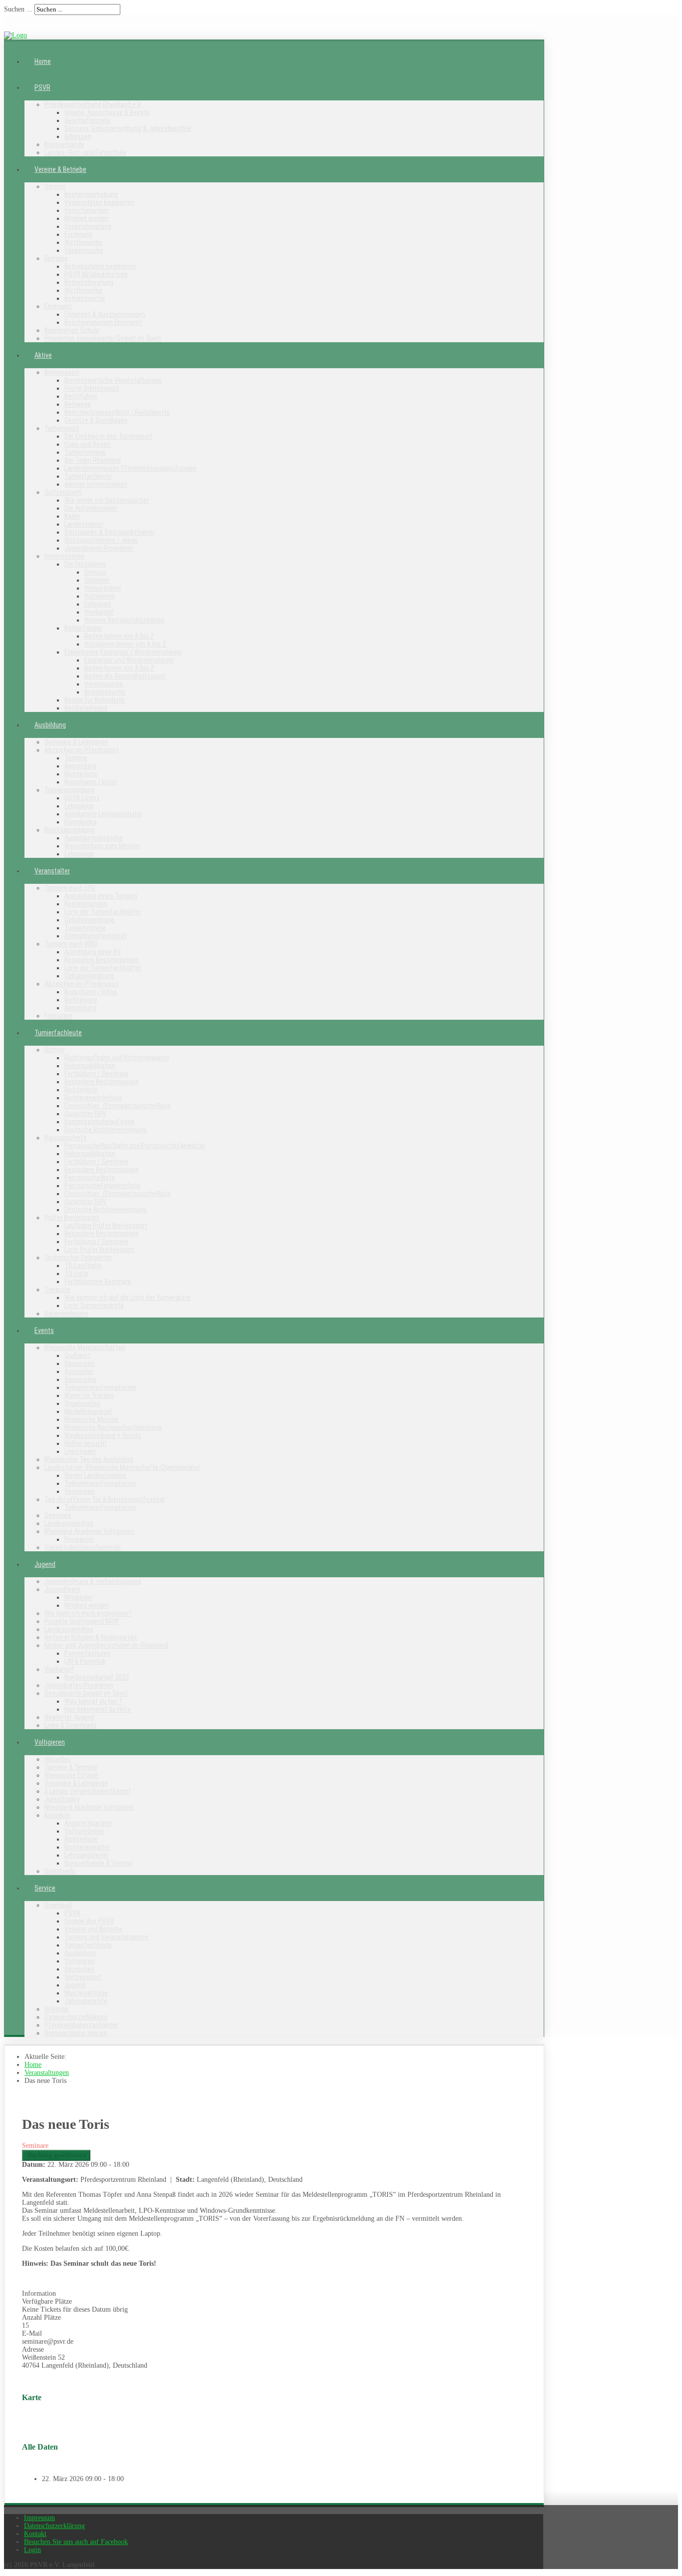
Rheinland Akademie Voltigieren (89, 1531)
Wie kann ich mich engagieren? (88, 1613)
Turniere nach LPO (70, 888)
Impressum (39, 2518)
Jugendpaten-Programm (99, 548)
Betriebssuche (85, 298)
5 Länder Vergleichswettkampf (88, 1791)
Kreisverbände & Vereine (99, 1863)
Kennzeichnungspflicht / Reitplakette (117, 412)
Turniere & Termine (71, 1767)
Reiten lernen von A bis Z (119, 636)
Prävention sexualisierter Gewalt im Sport (103, 338)
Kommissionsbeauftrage (100, 1122)
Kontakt (35, 2534)
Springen (97, 580)
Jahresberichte (86, 2001)
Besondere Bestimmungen (102, 960)
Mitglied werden (87, 218)
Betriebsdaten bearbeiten (100, 266)
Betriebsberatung (89, 282)
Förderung (78, 234)
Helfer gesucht (86, 1443)
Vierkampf (99, 612)
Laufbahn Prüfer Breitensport (106, 1226)
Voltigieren (100, 596)
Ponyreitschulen (87, 1653)
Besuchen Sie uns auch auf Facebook (76, 2542)
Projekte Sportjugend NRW (82, 1621)
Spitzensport (63, 492)
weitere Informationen (96, 484)
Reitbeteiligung (86, 708)
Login (32, 2550)
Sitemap (56, 2009)
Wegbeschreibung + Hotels (103, 1435)
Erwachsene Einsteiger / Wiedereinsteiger (123, 652)
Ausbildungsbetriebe (94, 838)
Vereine (55, 186)
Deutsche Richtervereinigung (105, 1130)
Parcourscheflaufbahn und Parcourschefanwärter (135, 1146)
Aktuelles (58, 1759)
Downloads (60, 1871)
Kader (72, 516)
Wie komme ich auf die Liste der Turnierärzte (128, 1297)
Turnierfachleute (88, 476)
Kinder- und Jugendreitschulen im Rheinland (106, 1645)
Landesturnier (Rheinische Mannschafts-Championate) (122, 1467)
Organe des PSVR (89, 1921)
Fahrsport (98, 604)
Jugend (45, 1564)
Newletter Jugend (69, 1717)
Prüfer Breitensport (92, 388)
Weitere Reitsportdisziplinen (125, 620)
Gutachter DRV (85, 1114)
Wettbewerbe (83, 242)
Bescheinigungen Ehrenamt (103, 322)
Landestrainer (84, 524)
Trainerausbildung (70, 790)
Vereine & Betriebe (60, 169)
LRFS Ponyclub (85, 1661)
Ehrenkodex (81, 822)
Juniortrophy (62, 1799)
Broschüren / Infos (91, 782)
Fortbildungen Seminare (98, 1282)
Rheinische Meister (92, 1419)
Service (45, 1888)
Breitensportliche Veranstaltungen (113, 380)
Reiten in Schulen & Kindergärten (91, 1637)
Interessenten (64, 556)
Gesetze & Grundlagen (96, 420)
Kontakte (57, 1815)
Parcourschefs (66, 1138)
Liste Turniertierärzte (94, 1305)
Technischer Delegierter (78, 1258)
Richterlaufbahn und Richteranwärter (117, 1058)
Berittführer (81, 396)
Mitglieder (78, 1597)
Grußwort (77, 1355)
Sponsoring (80, 1379)
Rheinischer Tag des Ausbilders (89, 1459)
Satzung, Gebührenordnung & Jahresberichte (128, 128)
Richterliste (81, 774)
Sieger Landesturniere (95, 1475)
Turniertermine (85, 452)
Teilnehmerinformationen (100, 1387)
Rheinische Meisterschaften (85, 1347)
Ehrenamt (58, 306)
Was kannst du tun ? (93, 1701)
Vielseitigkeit (103, 588)
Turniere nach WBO (71, 944)
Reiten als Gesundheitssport (125, 676)
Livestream (80, 1451)
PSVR (42, 87)
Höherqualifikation (90, 1066)
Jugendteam (62, 1589)
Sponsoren (80, 1363)
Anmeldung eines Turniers (101, 896)
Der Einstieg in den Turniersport (109, 436)
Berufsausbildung (69, 830)
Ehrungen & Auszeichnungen (105, 314)
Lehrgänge (79, 806)
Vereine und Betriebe (94, 1929)
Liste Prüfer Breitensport (99, 1250)
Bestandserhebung (91, 194)
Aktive (43, 355)
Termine (76, 758)
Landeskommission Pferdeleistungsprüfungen (130, 468)
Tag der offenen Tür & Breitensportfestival (105, 1499)
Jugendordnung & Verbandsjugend (93, 1581)
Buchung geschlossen (56, 2155)
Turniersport (62, 428)
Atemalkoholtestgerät (96, 936)
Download (58, 1905)
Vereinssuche (84, 250)
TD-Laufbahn (83, 1266)
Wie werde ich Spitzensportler (107, 500)
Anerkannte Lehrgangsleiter (103, 814)
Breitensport (62, 372)
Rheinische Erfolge (71, 1775)
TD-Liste (76, 1274)
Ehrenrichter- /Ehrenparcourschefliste (118, 1106)
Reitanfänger (83, 628)
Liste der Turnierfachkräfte (103, 912)
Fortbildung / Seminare (96, 1074)
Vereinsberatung (88, 226)
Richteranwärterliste (93, 1098)
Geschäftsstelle (88, 120)
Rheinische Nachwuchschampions (113, 1427)
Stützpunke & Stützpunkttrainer (110, 532)
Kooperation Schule (72, 330)
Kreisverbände (64, 144)
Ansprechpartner (88, 1823)
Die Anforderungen (91, 508)
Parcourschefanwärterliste (103, 1186)
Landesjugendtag (69, 1523)
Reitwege (78, 404)
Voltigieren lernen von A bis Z (125, 644)
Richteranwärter (87, 1847)
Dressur (95, 572)
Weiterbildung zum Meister (102, 846)
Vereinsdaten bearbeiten (99, 202)
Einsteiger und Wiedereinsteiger (129, 660)
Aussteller (79, 1371)
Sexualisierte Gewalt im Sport (86, 1693)
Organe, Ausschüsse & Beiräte (107, 112)
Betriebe (56, 258)
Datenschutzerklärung (76, 2017)
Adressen (78, 136)
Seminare (58, 1515)
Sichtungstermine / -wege (101, 540)
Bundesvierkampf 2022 (97, 1677)
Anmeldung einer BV (93, 952)
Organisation (82, 1403)
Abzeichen (79, 1969)
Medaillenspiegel (88, 1411)
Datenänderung (66, 1313)
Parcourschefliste (90, 1178)
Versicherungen (87, 210)
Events (44, 1330)
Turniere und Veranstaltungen (106, 1937)
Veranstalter (52, 871)
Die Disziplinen (85, 564)
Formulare (58, 1016)
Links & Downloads (71, 1725)
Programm (79, 1539)
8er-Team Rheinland (93, 460)
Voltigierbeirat (84, 1831)
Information (39, 2293)
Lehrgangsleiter (86, 1855)
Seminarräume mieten (76, 2033)
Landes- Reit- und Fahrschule (85, 152)
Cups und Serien (87, 444)
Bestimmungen (86, 904)
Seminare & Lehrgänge (76, 742)
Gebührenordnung (89, 920)
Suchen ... (18, 9)
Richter (55, 1050)
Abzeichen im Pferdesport (82, 750)
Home (43, 61)
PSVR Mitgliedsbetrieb (96, 274)
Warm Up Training (89, 1395)
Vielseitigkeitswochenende (83, 1547)
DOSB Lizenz (82, 798)
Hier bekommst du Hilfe (98, 1709)
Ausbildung (50, 725)
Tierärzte (57, 1289)
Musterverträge (86, 1993)
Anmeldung (80, 766)
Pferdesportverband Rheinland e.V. (93, 104)
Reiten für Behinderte (95, 700)
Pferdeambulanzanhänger (81, 2025)
